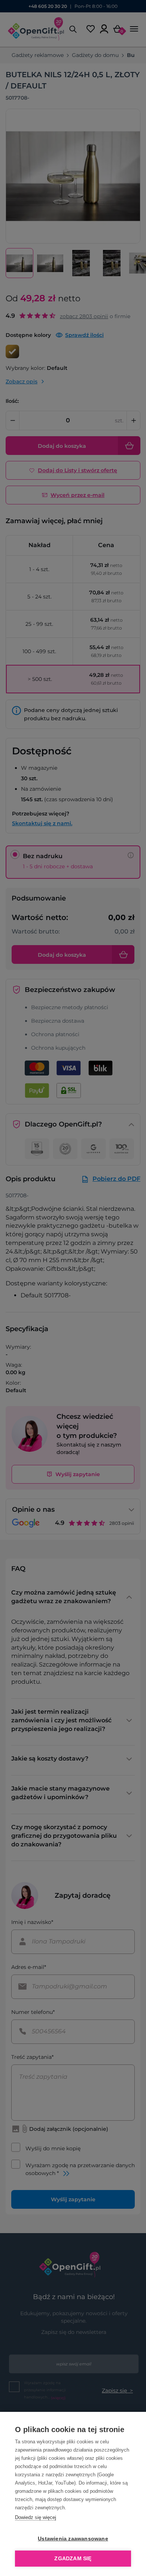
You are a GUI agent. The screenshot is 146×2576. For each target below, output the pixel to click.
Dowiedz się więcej (36, 2517)
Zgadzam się (73, 2559)
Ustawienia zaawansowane (73, 2539)
